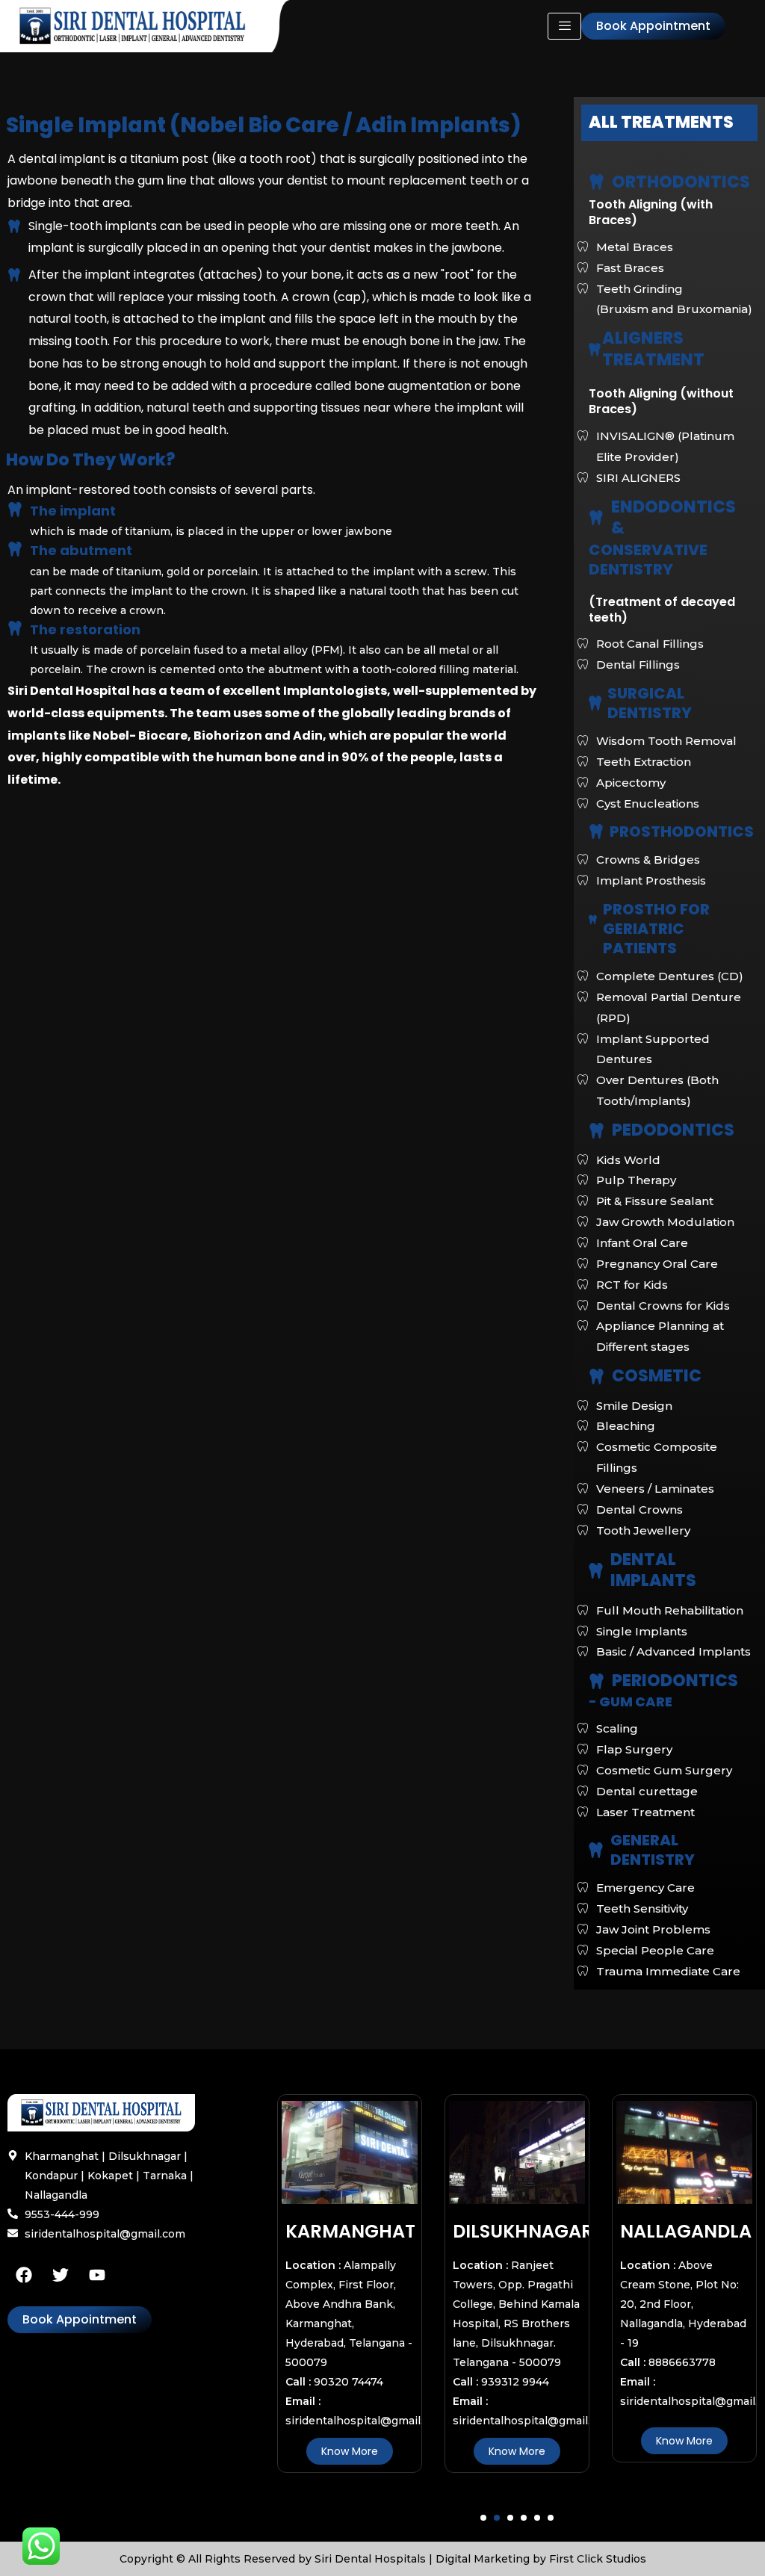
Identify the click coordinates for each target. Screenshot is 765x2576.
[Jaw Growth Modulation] (664, 1222)
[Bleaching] (664, 1426)
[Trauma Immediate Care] (664, 1972)
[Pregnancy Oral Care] (664, 1264)
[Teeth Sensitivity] (664, 1909)
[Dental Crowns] (664, 1510)
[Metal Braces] (664, 247)
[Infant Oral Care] (664, 1243)
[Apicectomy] (664, 783)
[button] (483, 2518)
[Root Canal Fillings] (664, 644)
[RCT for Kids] (664, 1285)
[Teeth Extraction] (664, 762)
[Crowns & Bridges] (664, 860)
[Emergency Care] (664, 1888)
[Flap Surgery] (664, 1750)
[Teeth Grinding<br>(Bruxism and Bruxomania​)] (664, 300)
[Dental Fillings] (664, 665)
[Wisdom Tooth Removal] (664, 741)
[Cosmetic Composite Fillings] (664, 1458)
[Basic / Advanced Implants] (664, 1652)
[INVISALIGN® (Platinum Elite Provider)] (664, 447)
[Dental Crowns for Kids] (664, 1306)
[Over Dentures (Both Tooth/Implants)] (664, 1091)
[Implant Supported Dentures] (664, 1050)
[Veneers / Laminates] (664, 1489)
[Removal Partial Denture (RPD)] (664, 1008)
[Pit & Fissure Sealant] (664, 1201)
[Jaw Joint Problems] (664, 1930)
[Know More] (391, 2151)
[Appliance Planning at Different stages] (664, 1337)
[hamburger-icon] (564, 26)
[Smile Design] (664, 1406)
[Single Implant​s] (664, 1632)
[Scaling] (664, 1729)
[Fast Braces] (664, 268)
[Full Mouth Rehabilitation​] (664, 1611)
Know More (391, 2451)
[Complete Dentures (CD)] (664, 976)
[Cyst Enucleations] (664, 804)
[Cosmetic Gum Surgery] (664, 1771)
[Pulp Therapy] (664, 1180)
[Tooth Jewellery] (664, 1531)
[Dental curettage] (664, 1792)
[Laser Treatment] (664, 1812)
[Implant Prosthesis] (664, 881)
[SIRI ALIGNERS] (664, 478)
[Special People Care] (664, 1951)
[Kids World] (664, 1160)
